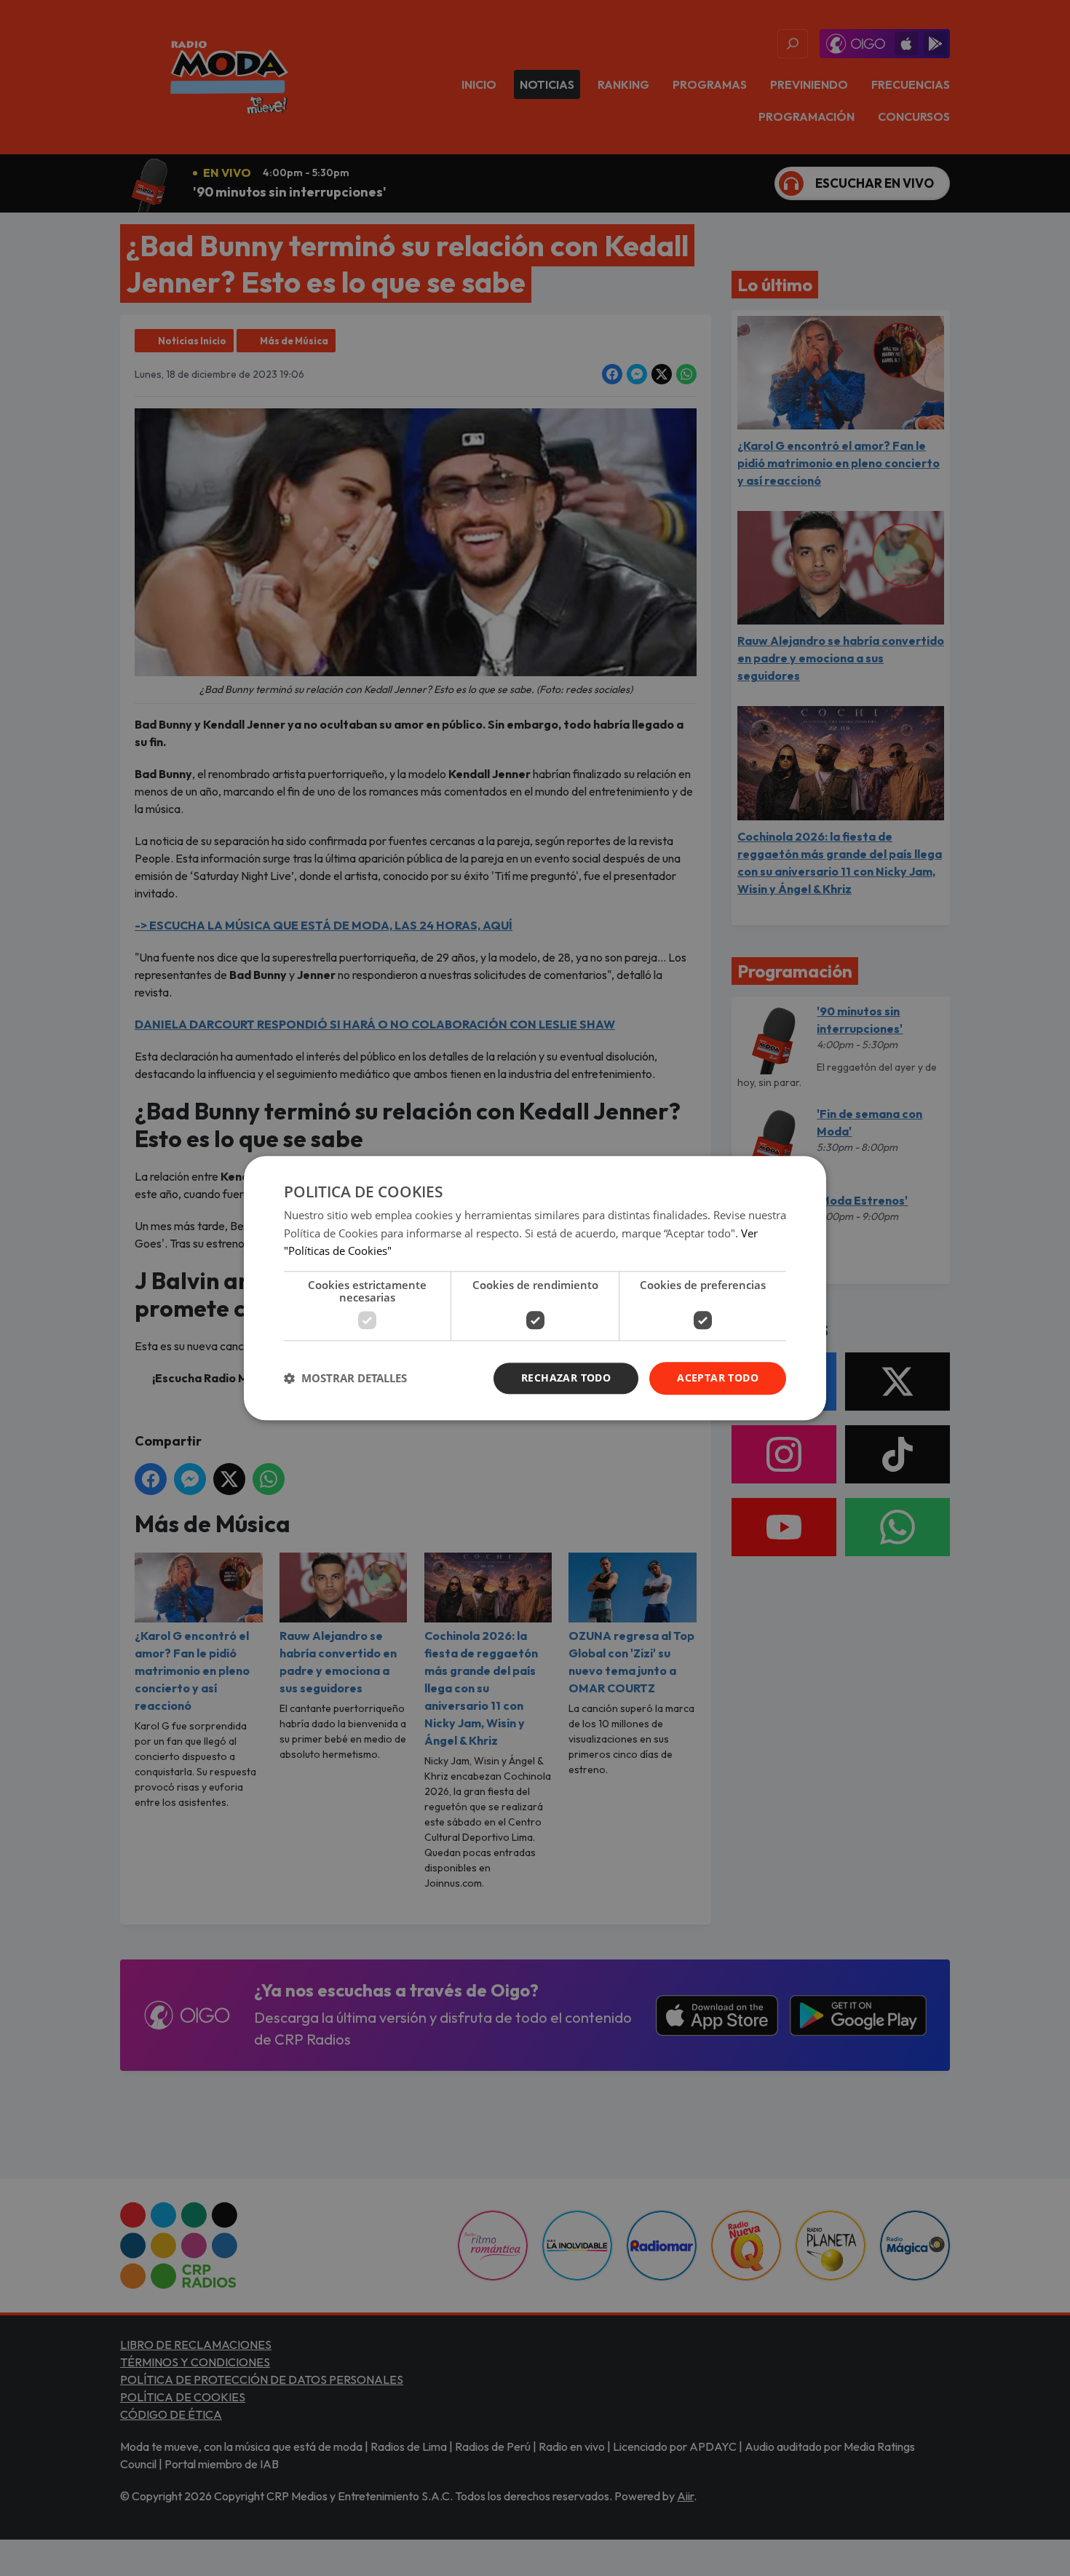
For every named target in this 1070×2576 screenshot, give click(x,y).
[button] (345, 1379)
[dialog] (535, 1288)
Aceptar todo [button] (718, 1378)
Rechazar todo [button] (566, 1378)
